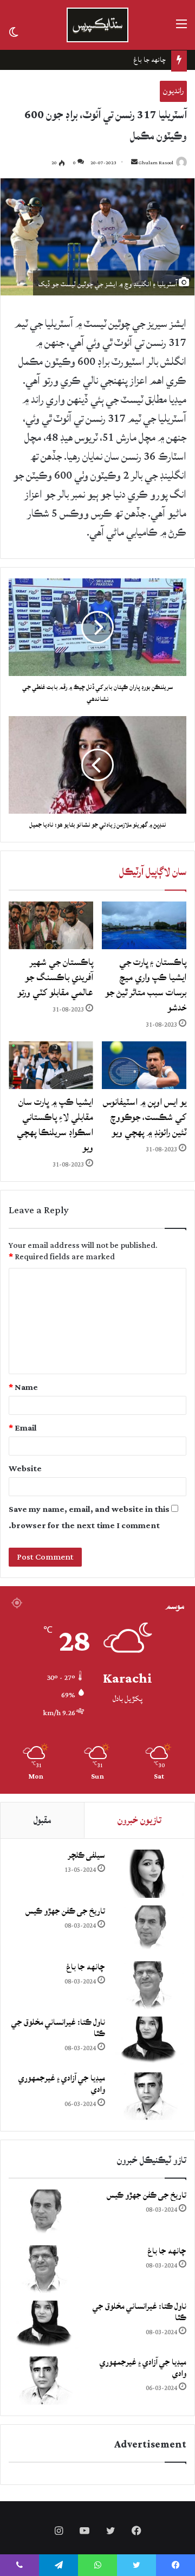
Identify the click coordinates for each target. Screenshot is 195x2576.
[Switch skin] (14, 31)
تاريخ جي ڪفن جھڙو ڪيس (65, 1911)
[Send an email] (134, 163)
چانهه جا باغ (86, 1967)
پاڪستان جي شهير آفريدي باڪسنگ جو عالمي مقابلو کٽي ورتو (55, 977)
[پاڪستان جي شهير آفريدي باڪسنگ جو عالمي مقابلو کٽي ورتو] (51, 925)
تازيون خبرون (139, 1820)
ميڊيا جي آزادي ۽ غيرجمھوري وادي (62, 2084)
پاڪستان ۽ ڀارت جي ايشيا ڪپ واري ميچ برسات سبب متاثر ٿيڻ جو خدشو (146, 985)
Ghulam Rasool (156, 163)
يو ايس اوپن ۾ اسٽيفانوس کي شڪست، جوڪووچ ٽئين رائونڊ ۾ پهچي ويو (145, 1117)
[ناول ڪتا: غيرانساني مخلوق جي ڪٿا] (148, 2041)
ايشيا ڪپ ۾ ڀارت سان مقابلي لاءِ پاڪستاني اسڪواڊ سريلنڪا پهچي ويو (55, 1125)
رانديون (173, 91)
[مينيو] (181, 29)
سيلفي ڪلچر (86, 1855)
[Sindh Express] (97, 25)
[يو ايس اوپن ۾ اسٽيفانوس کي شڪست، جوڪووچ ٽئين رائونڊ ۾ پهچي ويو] (144, 1065)
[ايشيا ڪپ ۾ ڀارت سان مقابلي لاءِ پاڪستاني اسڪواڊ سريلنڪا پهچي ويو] (51, 1065)
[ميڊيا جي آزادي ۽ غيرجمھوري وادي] (148, 2097)
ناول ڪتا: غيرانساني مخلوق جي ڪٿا (119, 60)
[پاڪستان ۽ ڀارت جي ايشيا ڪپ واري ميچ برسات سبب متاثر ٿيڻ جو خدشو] (144, 925)
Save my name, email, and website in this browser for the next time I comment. (89, 1518)
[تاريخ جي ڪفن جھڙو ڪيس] (148, 1930)
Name (23, 1387)
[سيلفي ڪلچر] (148, 1874)
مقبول (42, 1820)
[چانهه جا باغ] (148, 1985)
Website (25, 1469)
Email (23, 1428)
